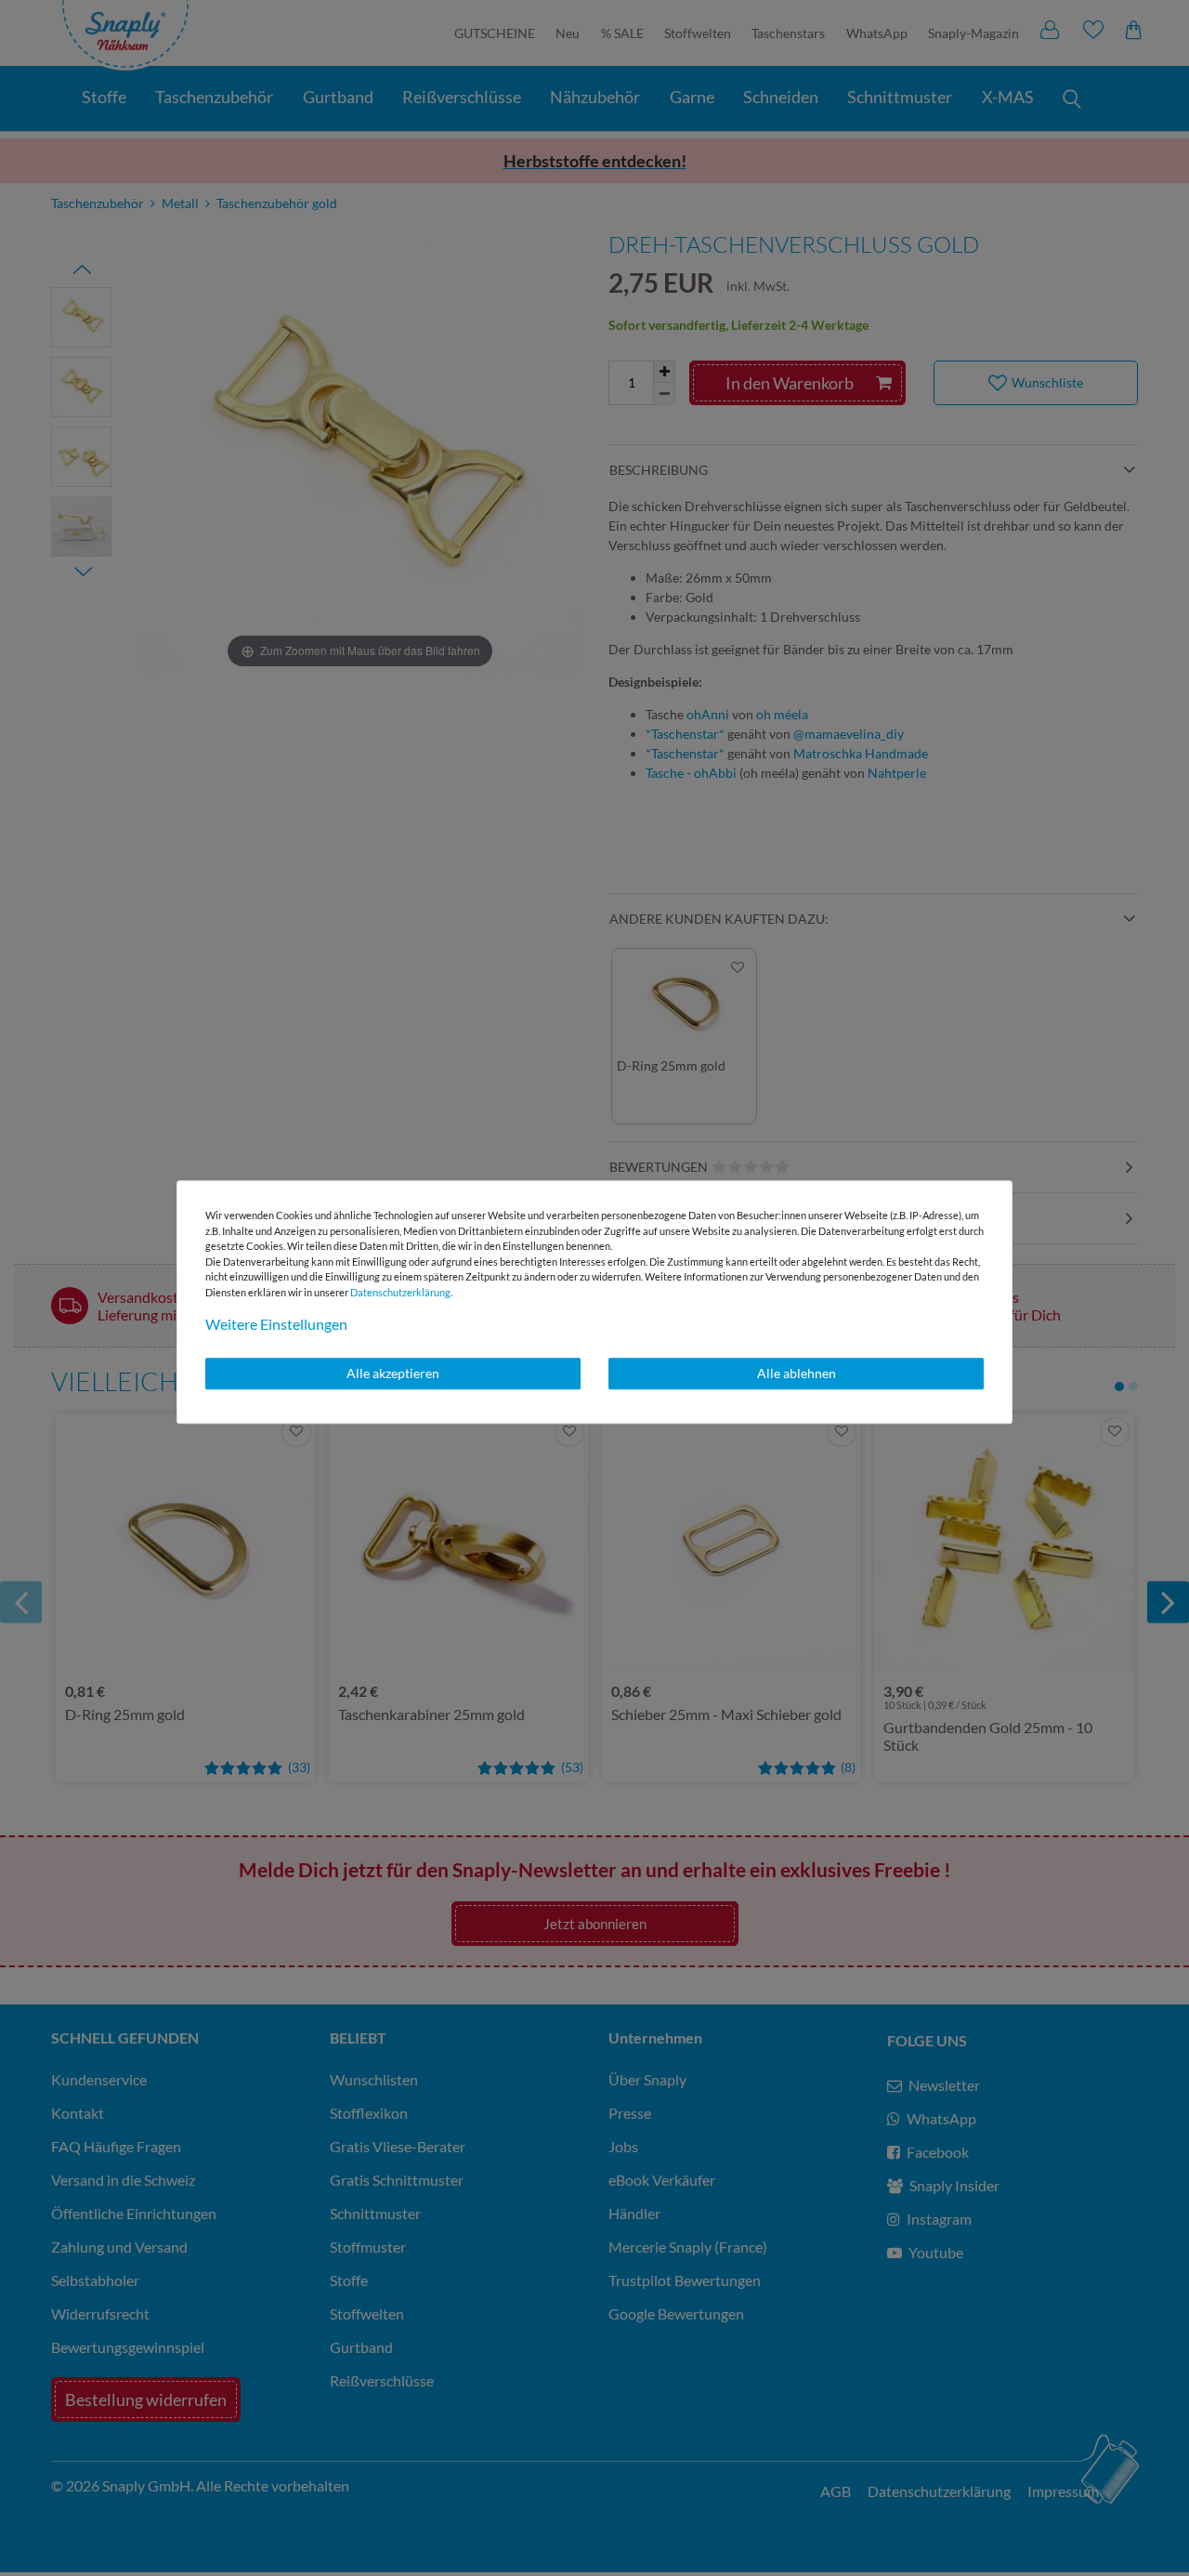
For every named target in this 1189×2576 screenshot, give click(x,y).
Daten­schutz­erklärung (400, 1292)
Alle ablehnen (797, 1373)
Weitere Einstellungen (276, 1324)
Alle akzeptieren (393, 1373)
